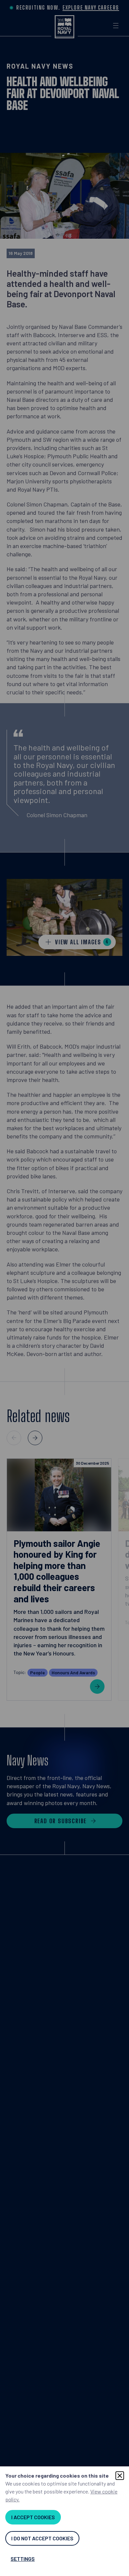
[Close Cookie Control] (120, 2476)
